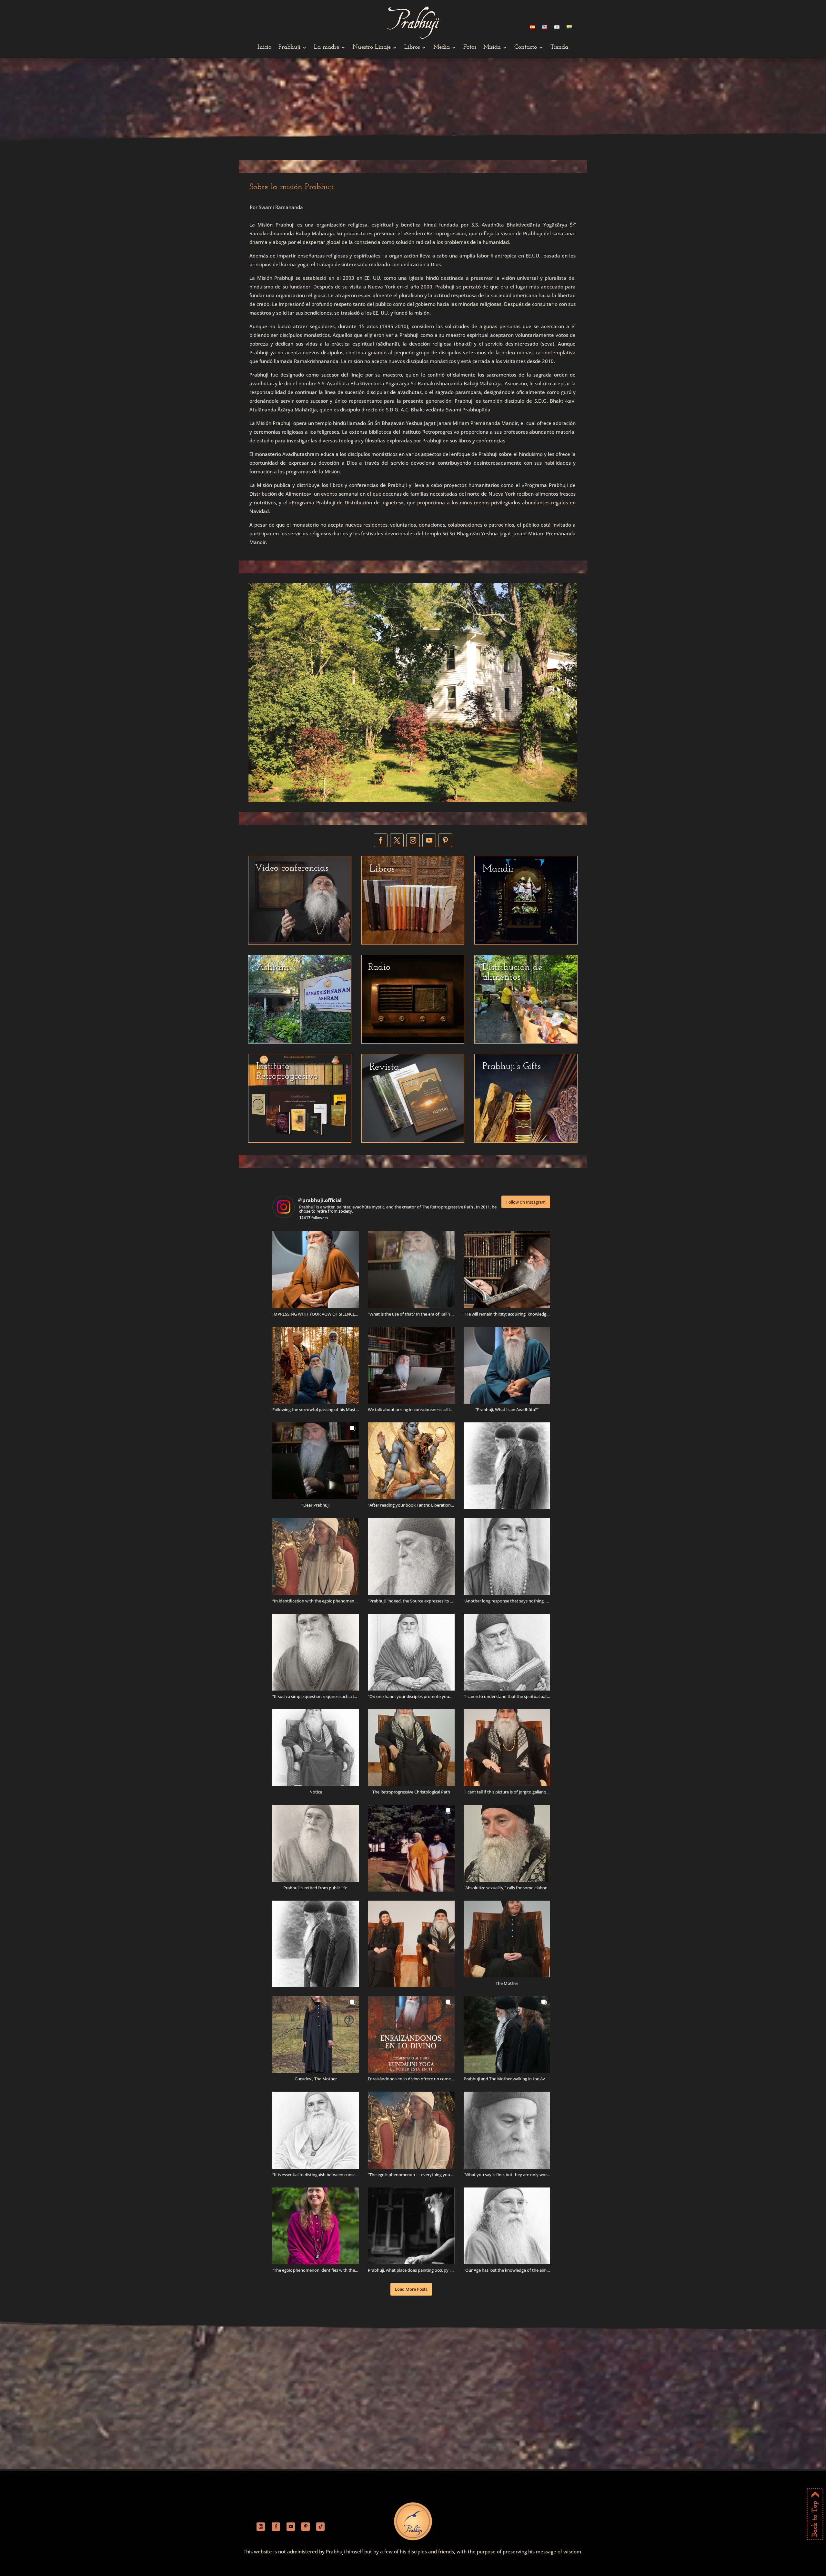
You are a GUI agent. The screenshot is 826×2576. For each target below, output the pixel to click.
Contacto (526, 48)
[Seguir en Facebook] (381, 840)
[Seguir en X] (397, 840)
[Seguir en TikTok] (320, 2527)
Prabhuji (289, 48)
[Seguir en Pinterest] (445, 840)
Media (442, 48)
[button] (316, 1269)
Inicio (264, 48)
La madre (327, 48)
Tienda (559, 48)
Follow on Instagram (526, 1202)
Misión (492, 48)
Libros (412, 48)
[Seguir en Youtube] (429, 840)
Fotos (470, 48)
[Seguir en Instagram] (413, 840)
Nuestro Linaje (372, 48)
